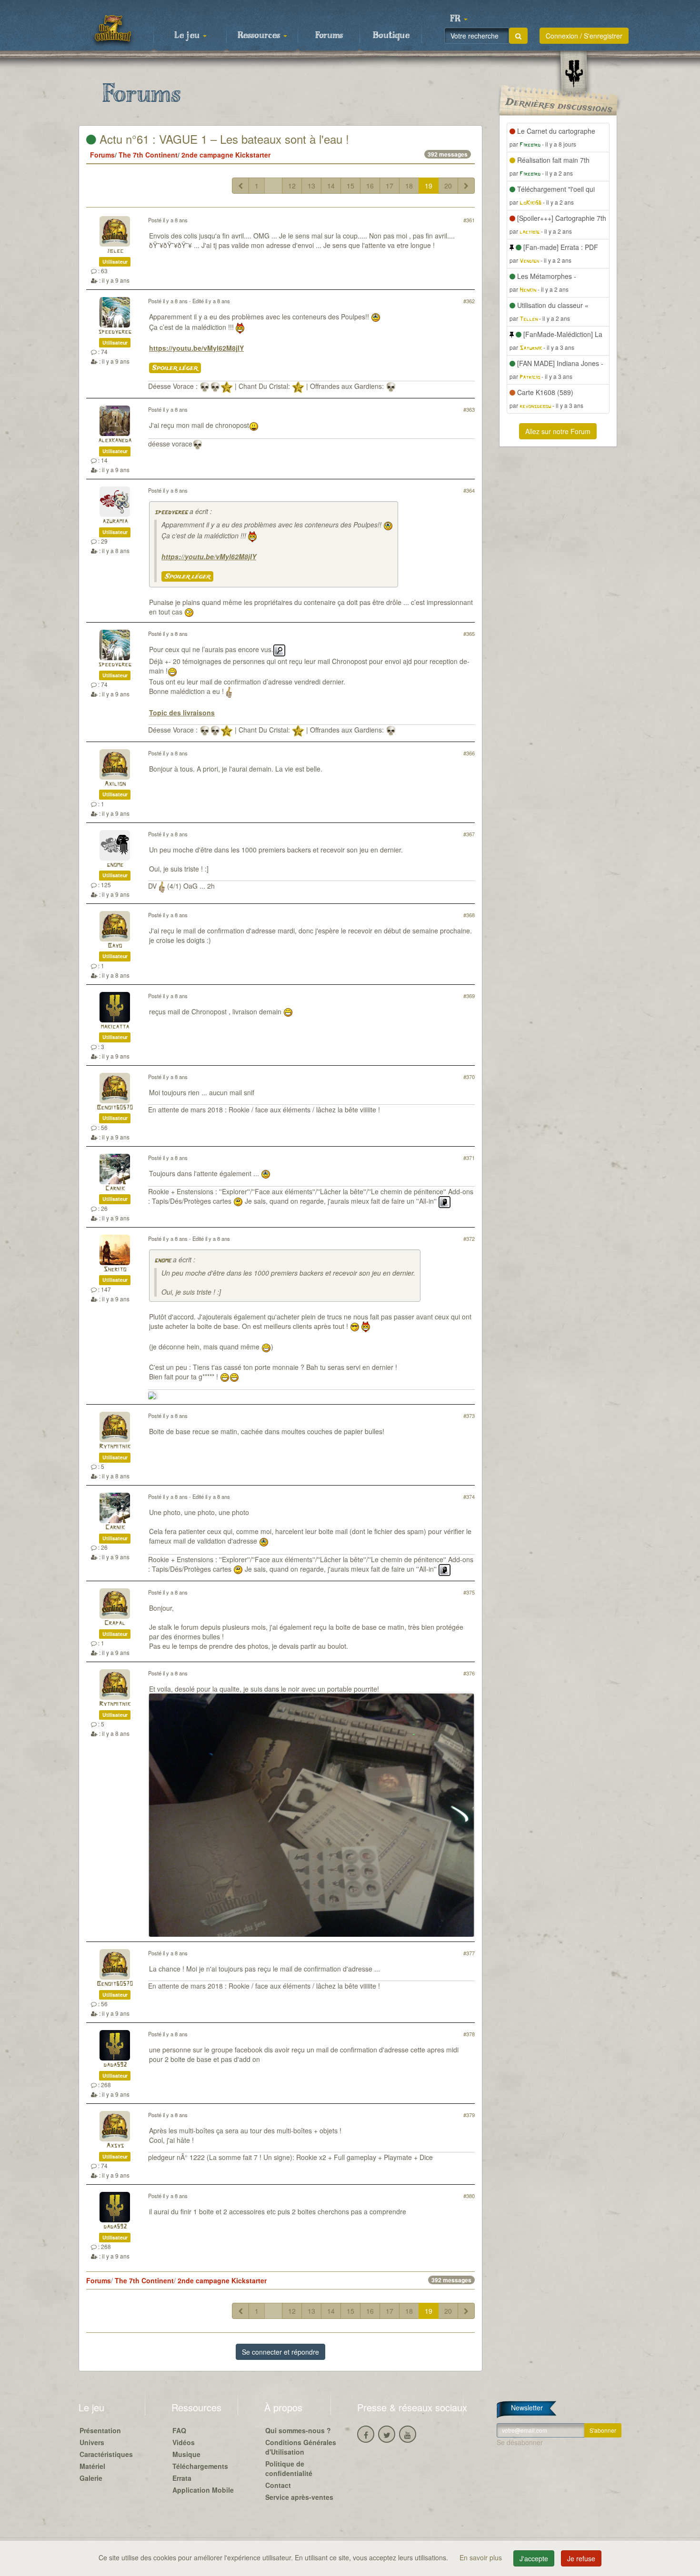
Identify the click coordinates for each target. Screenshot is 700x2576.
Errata (182, 2478)
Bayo (115, 946)
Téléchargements (200, 2466)
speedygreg (115, 332)
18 (409, 186)
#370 (469, 1077)
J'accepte (534, 2558)
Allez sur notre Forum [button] (558, 431)
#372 (469, 1238)
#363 (469, 409)
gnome (115, 865)
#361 (469, 220)
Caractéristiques (106, 2454)
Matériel (92, 2466)
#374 (469, 1496)
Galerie (91, 2478)
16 (370, 186)
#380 (469, 2196)
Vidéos (184, 2442)
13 (311, 186)
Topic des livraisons (182, 713)
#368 (469, 915)
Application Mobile (203, 2490)
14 (331, 186)
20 (448, 186)
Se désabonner (520, 2442)
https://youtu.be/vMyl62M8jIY (196, 348)
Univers (92, 2442)
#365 (469, 634)
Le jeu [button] (188, 36)
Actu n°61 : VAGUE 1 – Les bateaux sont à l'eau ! (223, 139)
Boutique (391, 36)
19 (429, 186)
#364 (469, 490)
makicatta (115, 1027)
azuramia (115, 521)
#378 (469, 2034)
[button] (459, 19)
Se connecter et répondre (280, 2352)
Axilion (115, 784)
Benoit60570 (115, 1108)
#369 (469, 996)
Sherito (115, 1270)
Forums (329, 36)
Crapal (115, 1623)
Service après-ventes (299, 2497)
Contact (278, 2485)
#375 (469, 1592)
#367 (469, 834)
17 (390, 186)
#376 (469, 1673)
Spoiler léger (175, 368)
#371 (469, 1158)
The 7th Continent (148, 155)
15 (350, 186)
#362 (469, 301)
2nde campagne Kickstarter (226, 155)
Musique (186, 2454)
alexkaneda (115, 441)
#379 (469, 2115)
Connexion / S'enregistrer (584, 36)
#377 (469, 1953)
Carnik (115, 1189)
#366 (469, 753)
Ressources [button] (260, 36)
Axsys (115, 2146)
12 (292, 186)
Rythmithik (115, 1447)
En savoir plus (482, 2557)
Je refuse (581, 2558)
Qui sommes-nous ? (298, 2430)
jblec (115, 251)
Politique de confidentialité (289, 2468)
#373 (469, 1416)
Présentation (100, 2430)
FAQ (179, 2430)
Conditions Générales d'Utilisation (301, 2447)
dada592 (115, 2065)
